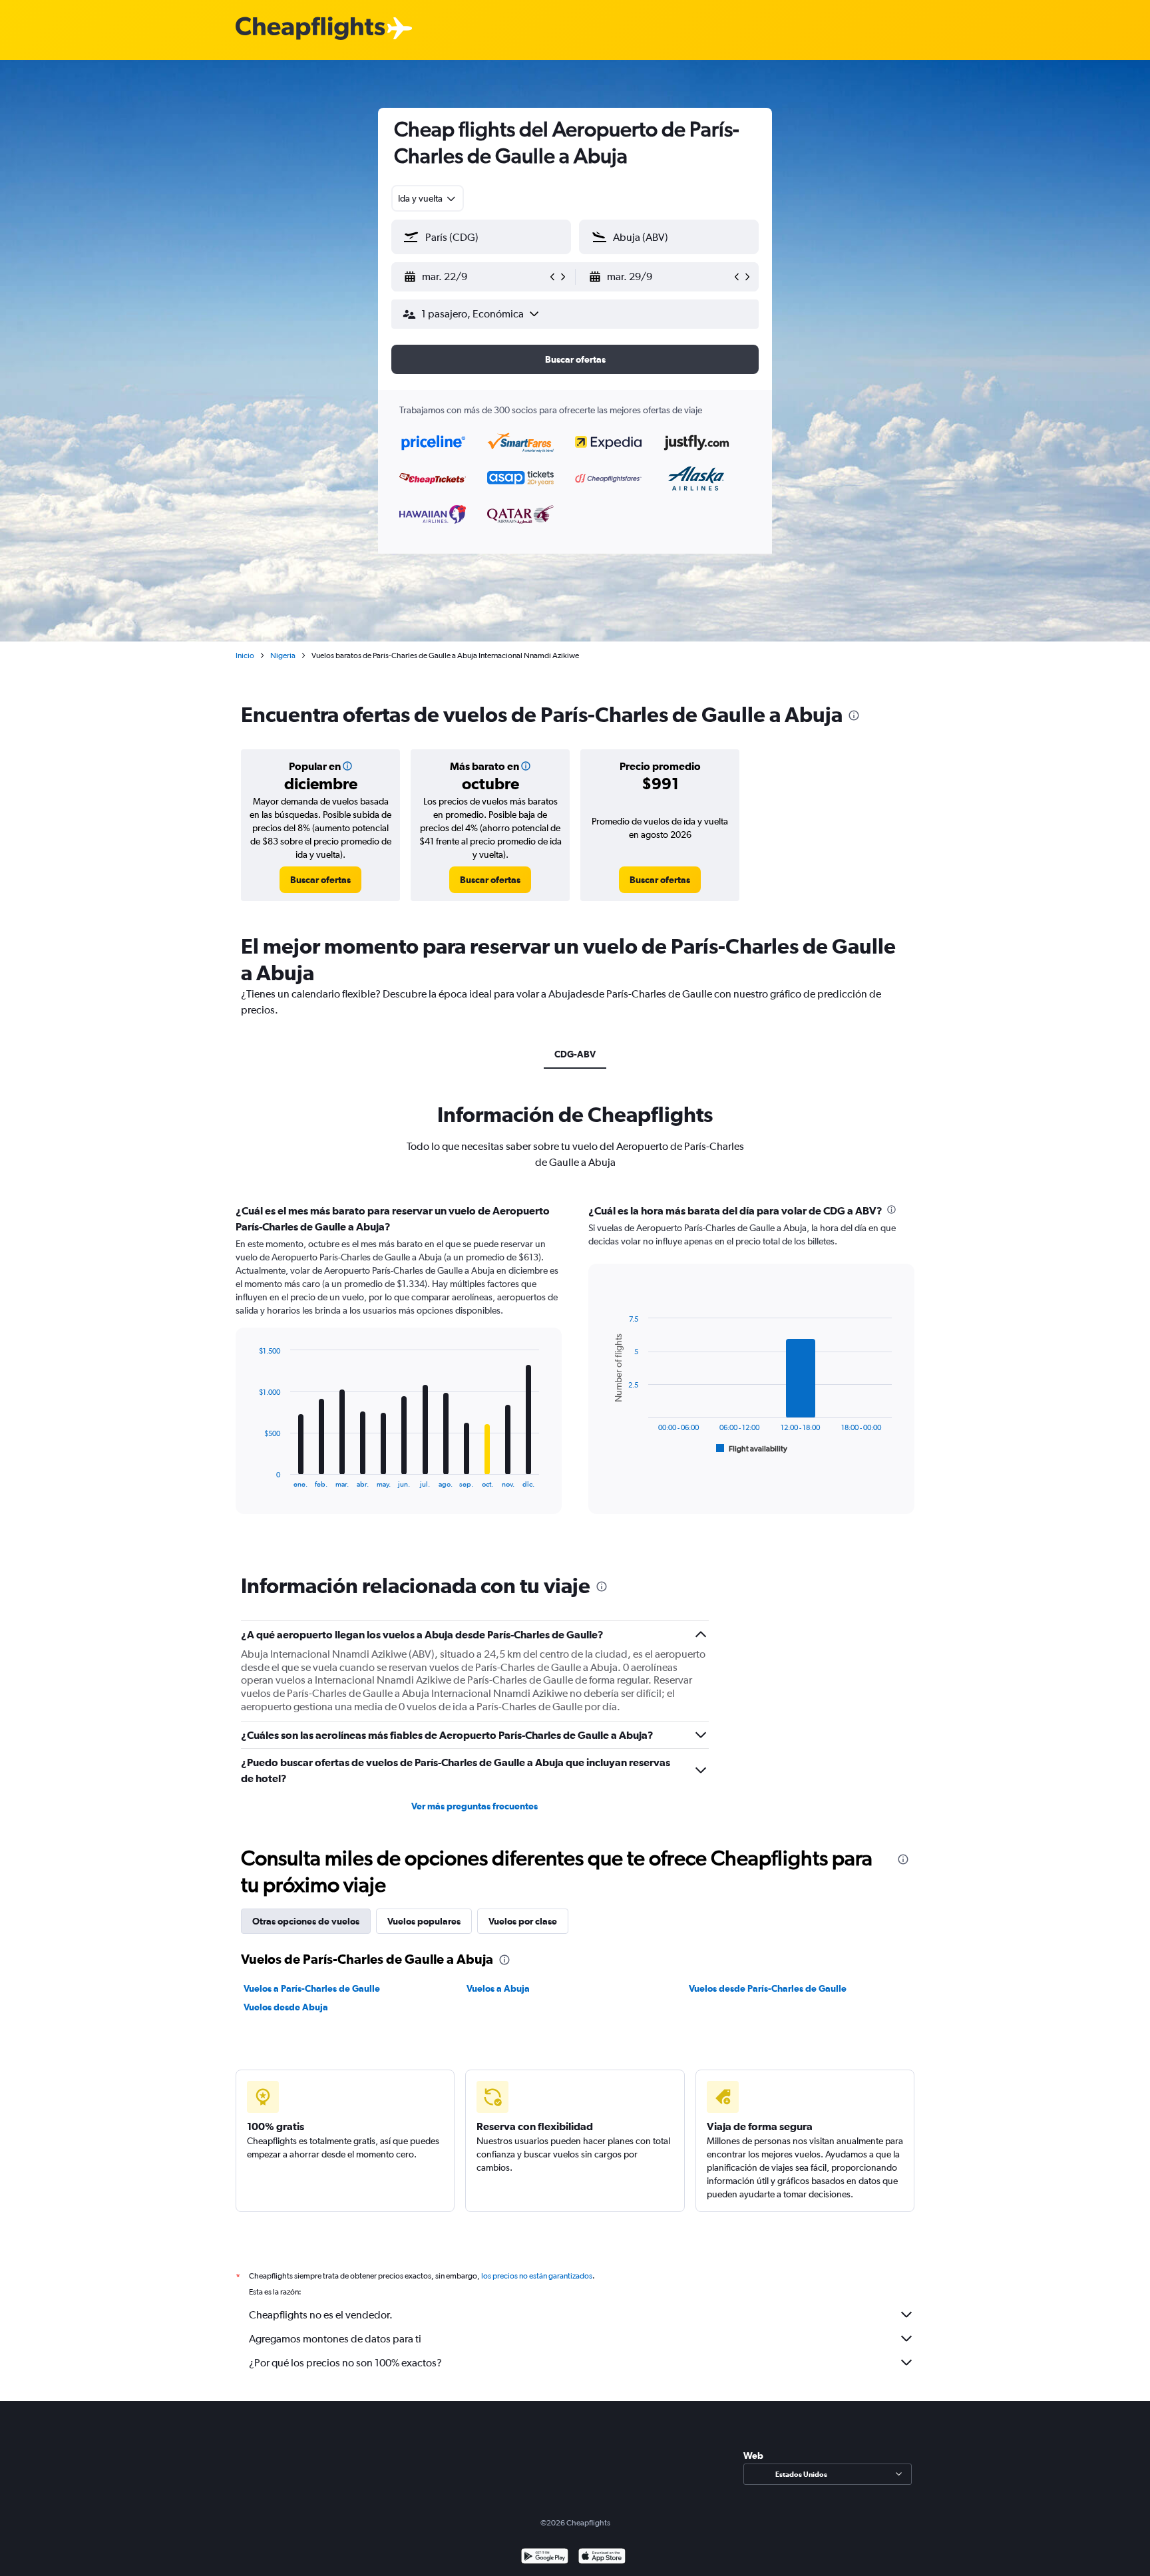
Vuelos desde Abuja (286, 2007)
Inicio (245, 655)
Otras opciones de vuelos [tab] (306, 1921)
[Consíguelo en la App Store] (602, 2558)
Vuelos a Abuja (498, 1988)
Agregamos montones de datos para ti (335, 2339)
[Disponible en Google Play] (545, 2558)
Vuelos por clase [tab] (523, 1921)
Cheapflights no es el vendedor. (321, 2315)
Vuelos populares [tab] (424, 1921)
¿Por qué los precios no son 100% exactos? (345, 2363)
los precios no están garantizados (537, 2276)
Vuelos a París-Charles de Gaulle (312, 1988)
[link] (320, 880)
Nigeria (283, 655)
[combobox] (428, 198)
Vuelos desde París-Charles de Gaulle (768, 1988)
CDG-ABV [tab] (575, 1054)
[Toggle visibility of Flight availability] (752, 1449)
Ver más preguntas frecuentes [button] (475, 1806)
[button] (475, 277)
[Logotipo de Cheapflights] (310, 29)
